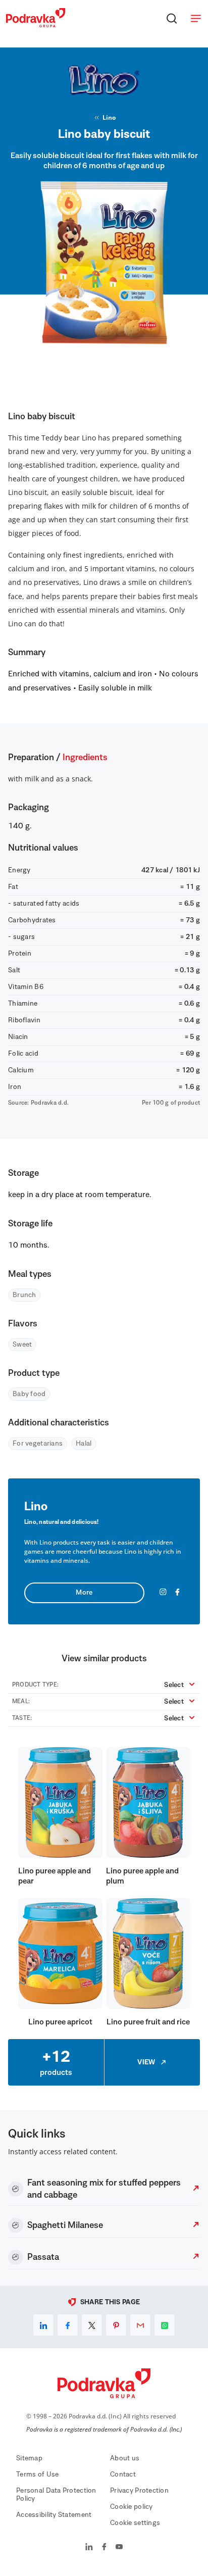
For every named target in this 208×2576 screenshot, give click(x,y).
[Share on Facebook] (68, 2325)
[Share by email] (140, 2325)
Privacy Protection (139, 2491)
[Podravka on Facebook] (104, 2548)
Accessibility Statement (54, 2515)
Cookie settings (135, 2523)
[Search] (172, 18)
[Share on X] (92, 2325)
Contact (123, 2474)
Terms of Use (37, 2474)
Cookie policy (132, 2507)
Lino (109, 117)
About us (125, 2458)
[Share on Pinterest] (116, 2325)
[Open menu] (196, 18)
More (84, 1593)
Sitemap (29, 2458)
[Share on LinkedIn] (43, 2325)
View (146, 2062)
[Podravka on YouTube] (119, 2548)
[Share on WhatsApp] (165, 2325)
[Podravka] (36, 25)
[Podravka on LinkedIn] (89, 2548)
